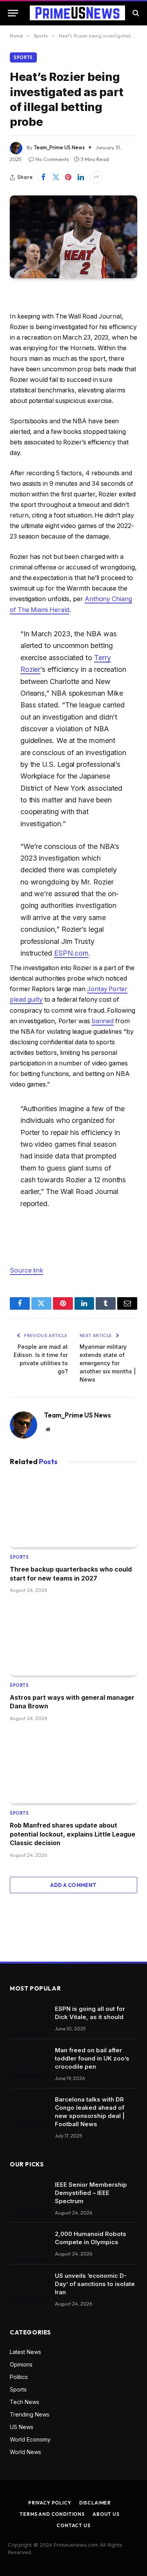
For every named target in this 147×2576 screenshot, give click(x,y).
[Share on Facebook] (43, 177)
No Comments (52, 159)
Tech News (24, 2402)
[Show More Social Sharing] (96, 177)
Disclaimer (95, 2503)
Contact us (73, 2525)
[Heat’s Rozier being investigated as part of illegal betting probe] (73, 237)
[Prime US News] (77, 13)
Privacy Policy (50, 2503)
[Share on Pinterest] (68, 177)
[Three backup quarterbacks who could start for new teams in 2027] (73, 1512)
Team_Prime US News (59, 147)
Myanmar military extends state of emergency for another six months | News (108, 1363)
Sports (23, 57)
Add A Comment (73, 1885)
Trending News (30, 2414)
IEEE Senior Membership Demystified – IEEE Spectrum (91, 2193)
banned (103, 1021)
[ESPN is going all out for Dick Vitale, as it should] (29, 2018)
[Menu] (13, 13)
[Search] (135, 13)
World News (25, 2452)
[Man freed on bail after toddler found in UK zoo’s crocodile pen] (29, 2060)
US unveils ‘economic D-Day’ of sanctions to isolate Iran (95, 2284)
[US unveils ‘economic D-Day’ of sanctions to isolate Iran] (29, 2285)
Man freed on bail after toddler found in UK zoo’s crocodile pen (92, 2058)
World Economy (30, 2439)
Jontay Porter (107, 989)
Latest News (25, 2352)
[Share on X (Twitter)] (56, 177)
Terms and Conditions (52, 2514)
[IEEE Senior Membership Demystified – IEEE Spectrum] (29, 2194)
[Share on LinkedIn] (81, 177)
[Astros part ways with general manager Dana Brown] (73, 1640)
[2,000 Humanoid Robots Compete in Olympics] (29, 2244)
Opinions (21, 2364)
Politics (19, 2377)
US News (22, 2427)
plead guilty (26, 1000)
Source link (26, 1270)
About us (106, 2514)
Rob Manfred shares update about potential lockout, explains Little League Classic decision (73, 1834)
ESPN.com (71, 953)
